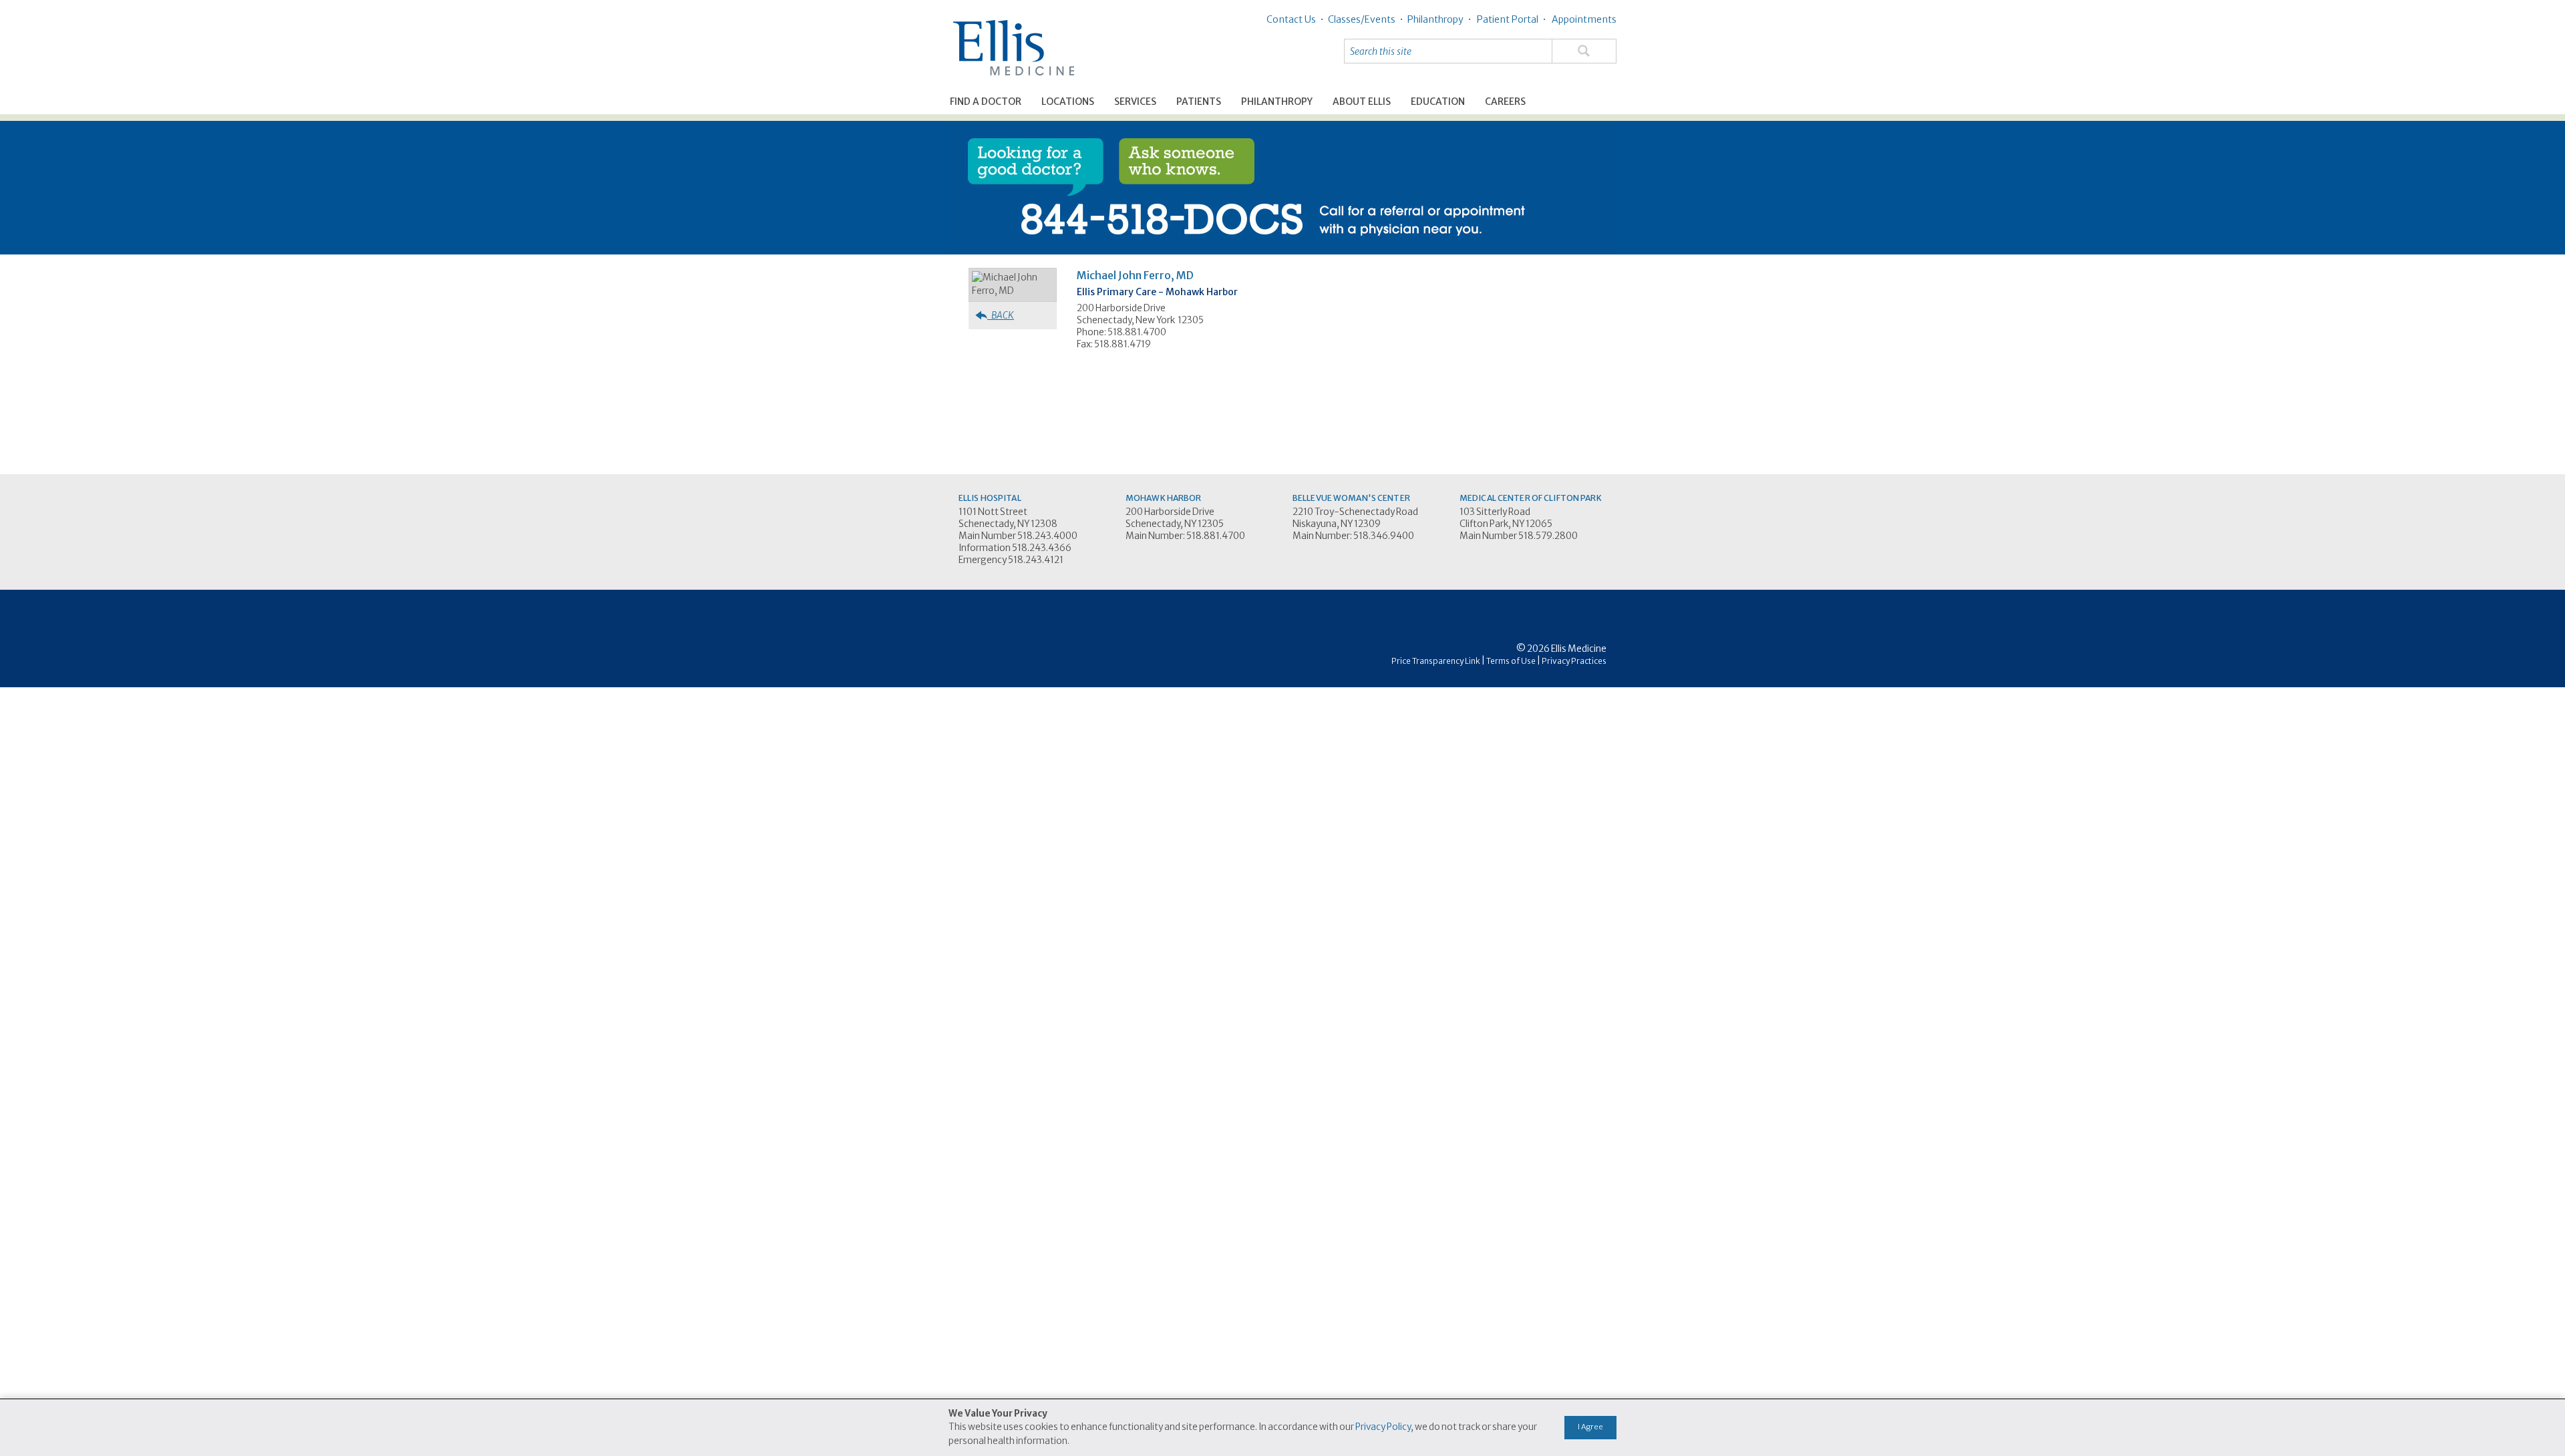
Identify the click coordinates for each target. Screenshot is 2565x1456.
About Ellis (1362, 102)
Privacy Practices (1574, 661)
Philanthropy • (1437, 19)
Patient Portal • (1511, 19)
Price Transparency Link (1436, 661)
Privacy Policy (1383, 1427)
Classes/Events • (1364, 19)
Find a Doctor (986, 102)
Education (1438, 102)
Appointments (1583, 19)
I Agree (1590, 1427)
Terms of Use (1511, 661)
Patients (1199, 102)
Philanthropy (1277, 102)
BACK (1001, 315)
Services (1135, 102)
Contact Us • (1295, 19)
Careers (1505, 102)
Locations (1068, 102)
